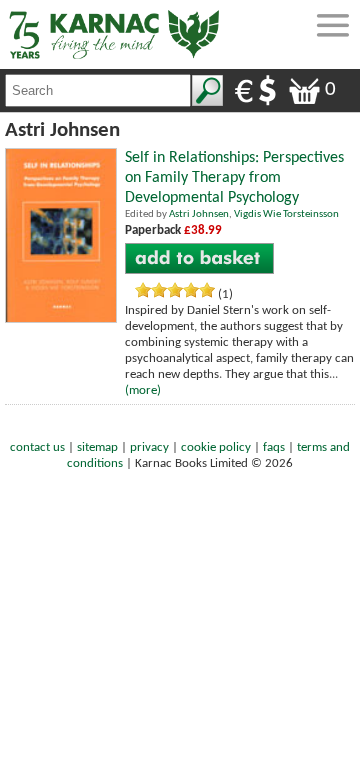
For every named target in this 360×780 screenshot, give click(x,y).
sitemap (97, 447)
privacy (149, 447)
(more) (143, 390)
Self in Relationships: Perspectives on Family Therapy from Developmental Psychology (234, 178)
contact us (37, 447)
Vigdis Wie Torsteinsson (286, 214)
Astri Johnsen (199, 214)
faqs (274, 447)
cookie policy (216, 447)
